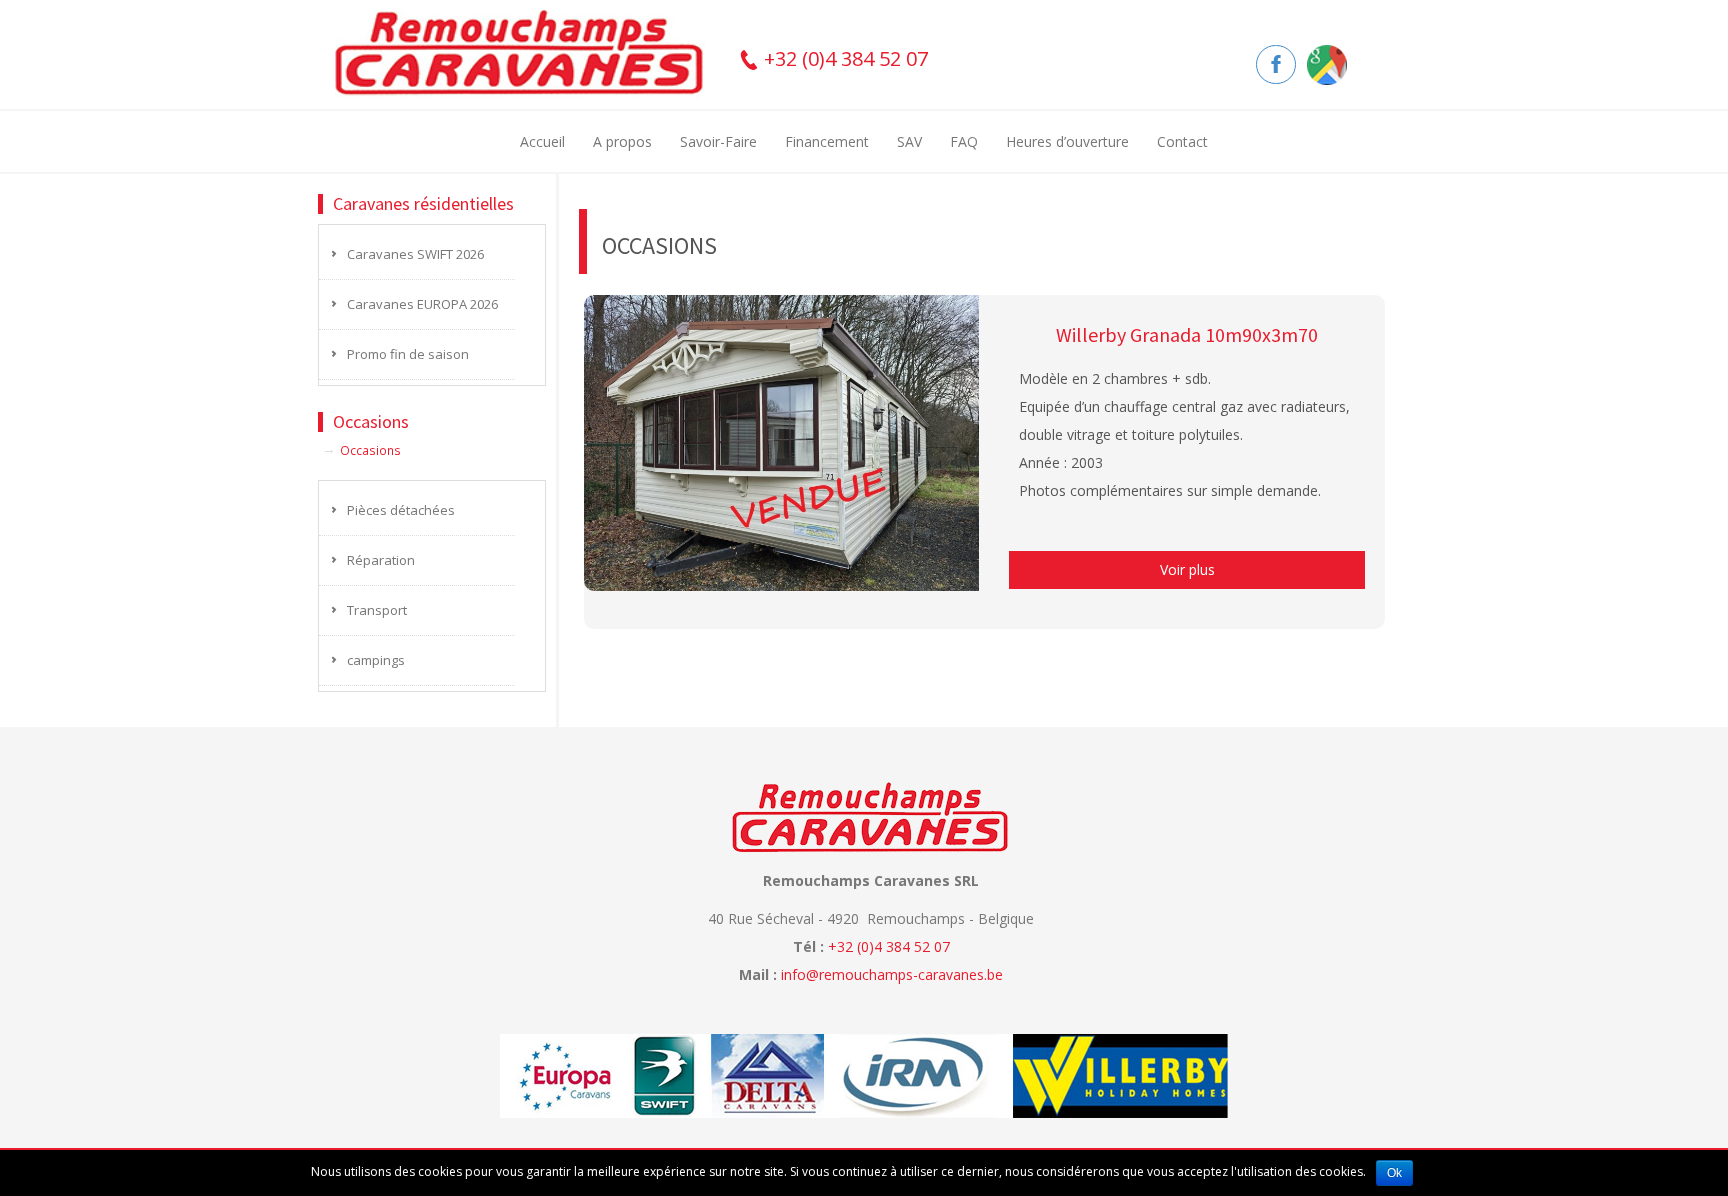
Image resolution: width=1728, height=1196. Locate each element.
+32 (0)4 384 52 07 (843, 58)
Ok (1394, 1173)
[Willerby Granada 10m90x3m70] (782, 441)
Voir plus (1187, 569)
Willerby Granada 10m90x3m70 (1187, 334)
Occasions (370, 450)
